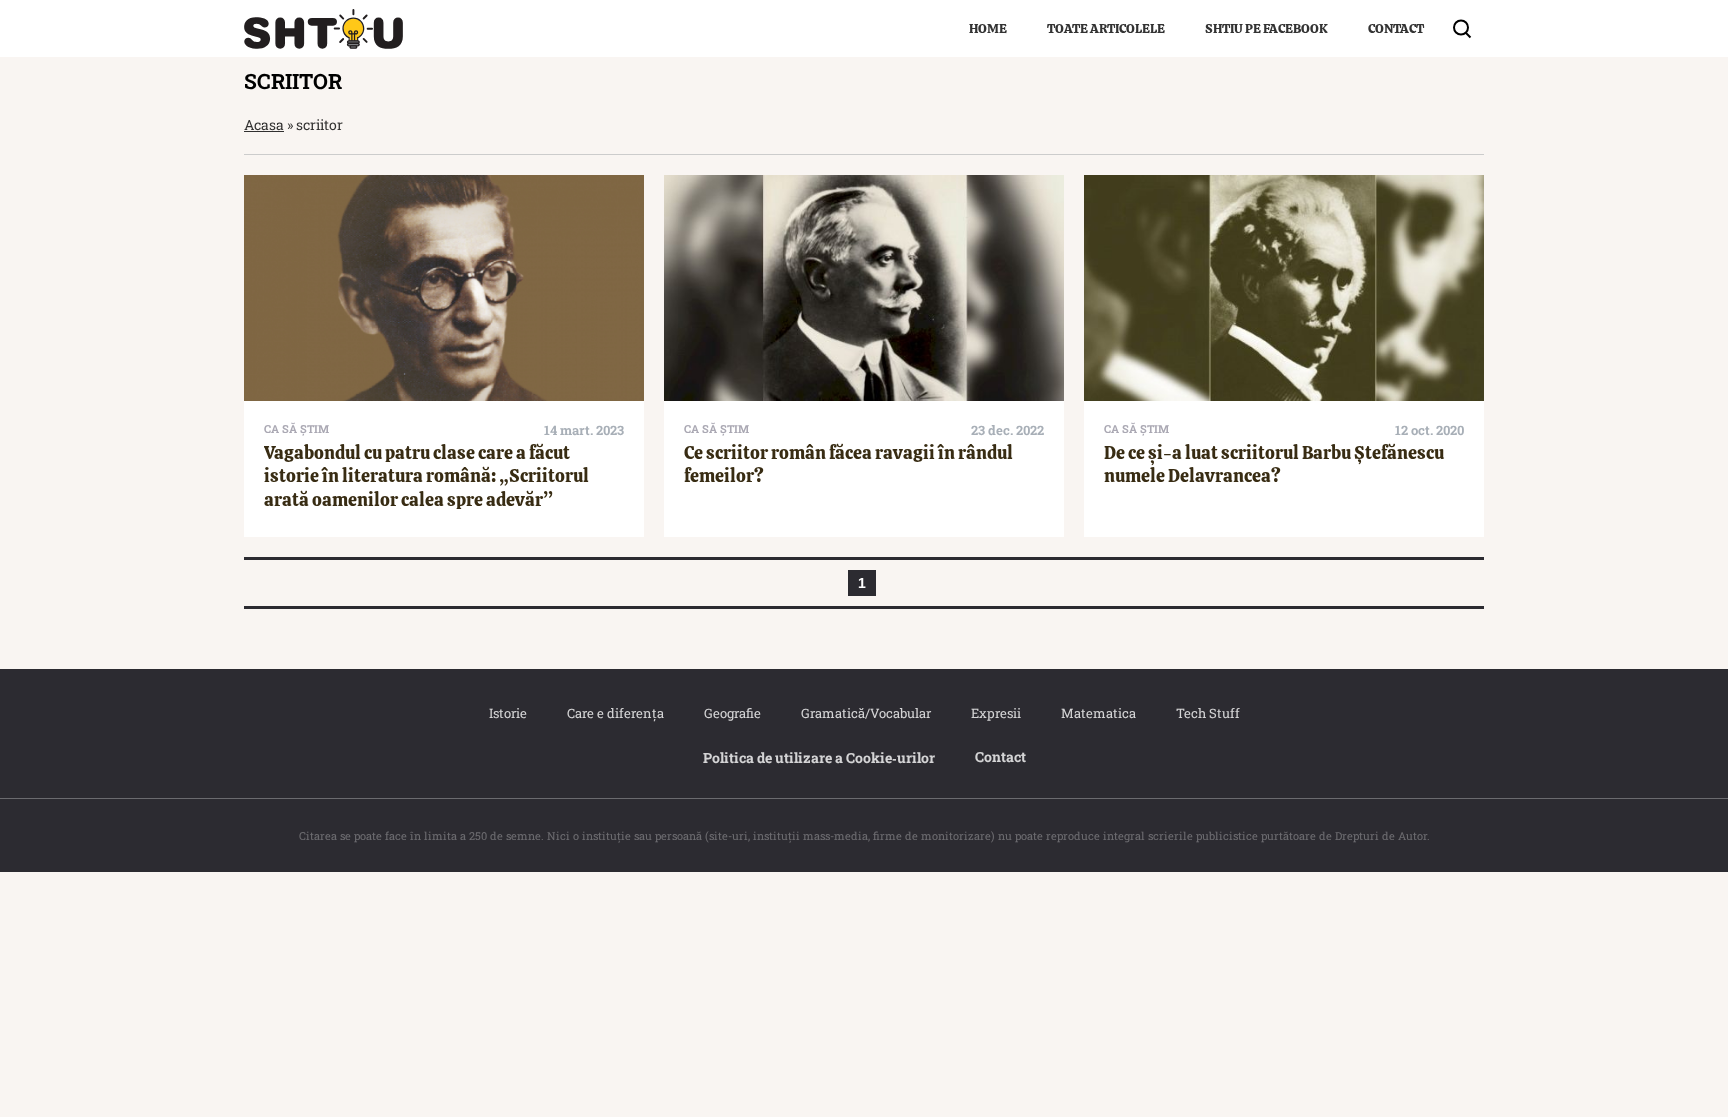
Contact (1396, 28)
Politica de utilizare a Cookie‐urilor (819, 757)
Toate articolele (1106, 28)
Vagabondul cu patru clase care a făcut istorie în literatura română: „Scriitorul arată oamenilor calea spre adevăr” (426, 476)
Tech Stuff (1208, 713)
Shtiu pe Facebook (1266, 28)
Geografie (732, 713)
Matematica (1098, 713)
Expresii (996, 713)
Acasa (264, 124)
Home (988, 28)
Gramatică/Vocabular (866, 713)
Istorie (508, 713)
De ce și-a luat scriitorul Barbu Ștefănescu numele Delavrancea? (1274, 464)
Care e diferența (615, 713)
